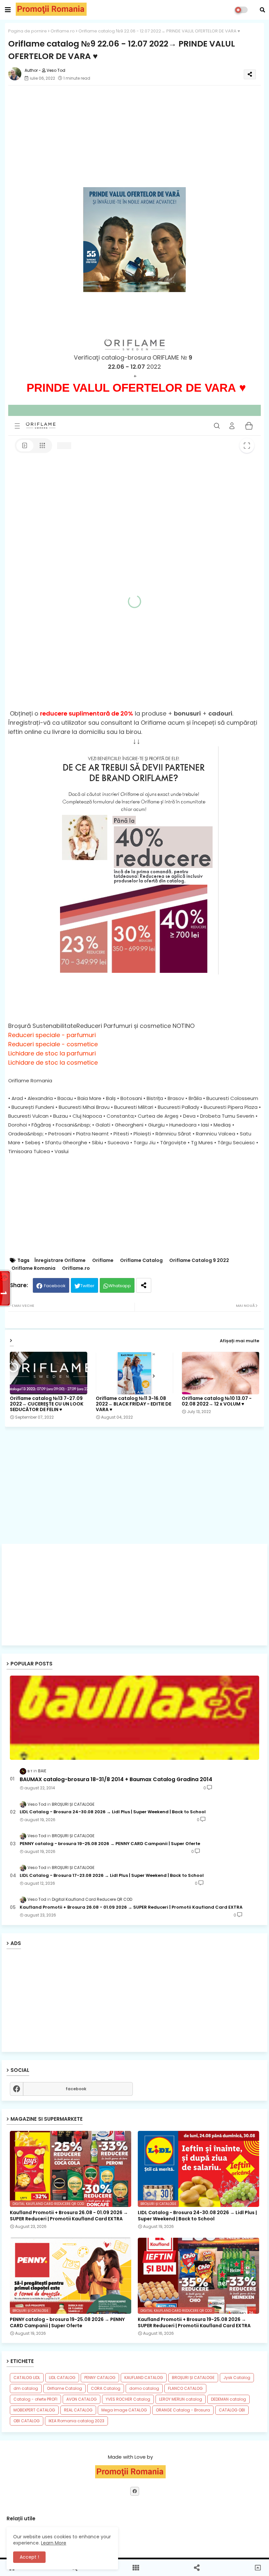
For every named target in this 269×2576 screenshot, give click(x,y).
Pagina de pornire (28, 31)
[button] (262, 10)
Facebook (55, 1286)
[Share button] (144, 1285)
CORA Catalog (106, 2388)
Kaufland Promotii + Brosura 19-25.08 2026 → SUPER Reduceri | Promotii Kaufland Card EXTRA (194, 2322)
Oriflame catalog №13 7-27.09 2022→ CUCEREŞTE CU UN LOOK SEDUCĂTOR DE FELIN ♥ (47, 1404)
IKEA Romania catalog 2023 (76, 2421)
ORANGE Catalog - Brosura (183, 2410)
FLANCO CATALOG (185, 2388)
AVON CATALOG (82, 2399)
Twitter (87, 1286)
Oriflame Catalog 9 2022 (199, 1260)
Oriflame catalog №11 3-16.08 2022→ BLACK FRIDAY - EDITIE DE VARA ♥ (134, 1404)
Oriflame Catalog (141, 1260)
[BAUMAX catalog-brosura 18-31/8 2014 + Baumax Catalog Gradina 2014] (134, 1718)
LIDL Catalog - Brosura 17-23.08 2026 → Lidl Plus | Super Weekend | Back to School (112, 1876)
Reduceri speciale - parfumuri (52, 1035)
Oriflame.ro (63, 31)
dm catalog (26, 2388)
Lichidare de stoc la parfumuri (52, 1053)
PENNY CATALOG (100, 2378)
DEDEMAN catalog (228, 2399)
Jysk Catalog (237, 2378)
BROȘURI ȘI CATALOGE (193, 2378)
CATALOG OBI (232, 2410)
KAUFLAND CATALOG (144, 2378)
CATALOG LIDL (27, 2378)
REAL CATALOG (78, 2410)
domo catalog (144, 2388)
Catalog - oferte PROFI (35, 2399)
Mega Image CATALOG (124, 2410)
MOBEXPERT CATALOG (34, 2410)
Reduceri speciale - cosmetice (53, 1044)
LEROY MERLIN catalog (181, 2399)
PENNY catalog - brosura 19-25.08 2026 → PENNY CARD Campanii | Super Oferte (110, 1844)
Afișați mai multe (239, 1341)
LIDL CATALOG (62, 2378)
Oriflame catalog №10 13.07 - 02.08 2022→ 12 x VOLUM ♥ (217, 1401)
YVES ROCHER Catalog (128, 2399)
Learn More (54, 2543)
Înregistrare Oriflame (60, 1260)
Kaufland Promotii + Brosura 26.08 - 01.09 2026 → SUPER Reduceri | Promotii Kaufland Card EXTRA (131, 1907)
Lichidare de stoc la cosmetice (53, 1062)
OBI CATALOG (27, 2421)
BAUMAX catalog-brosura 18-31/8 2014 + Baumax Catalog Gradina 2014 (116, 1780)
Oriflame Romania (33, 1268)
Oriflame (103, 1260)
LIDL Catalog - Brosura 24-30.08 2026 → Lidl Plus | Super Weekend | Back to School (113, 1812)
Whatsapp (120, 1286)
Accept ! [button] (29, 2557)
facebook (76, 2089)
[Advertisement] (134, 1595)
